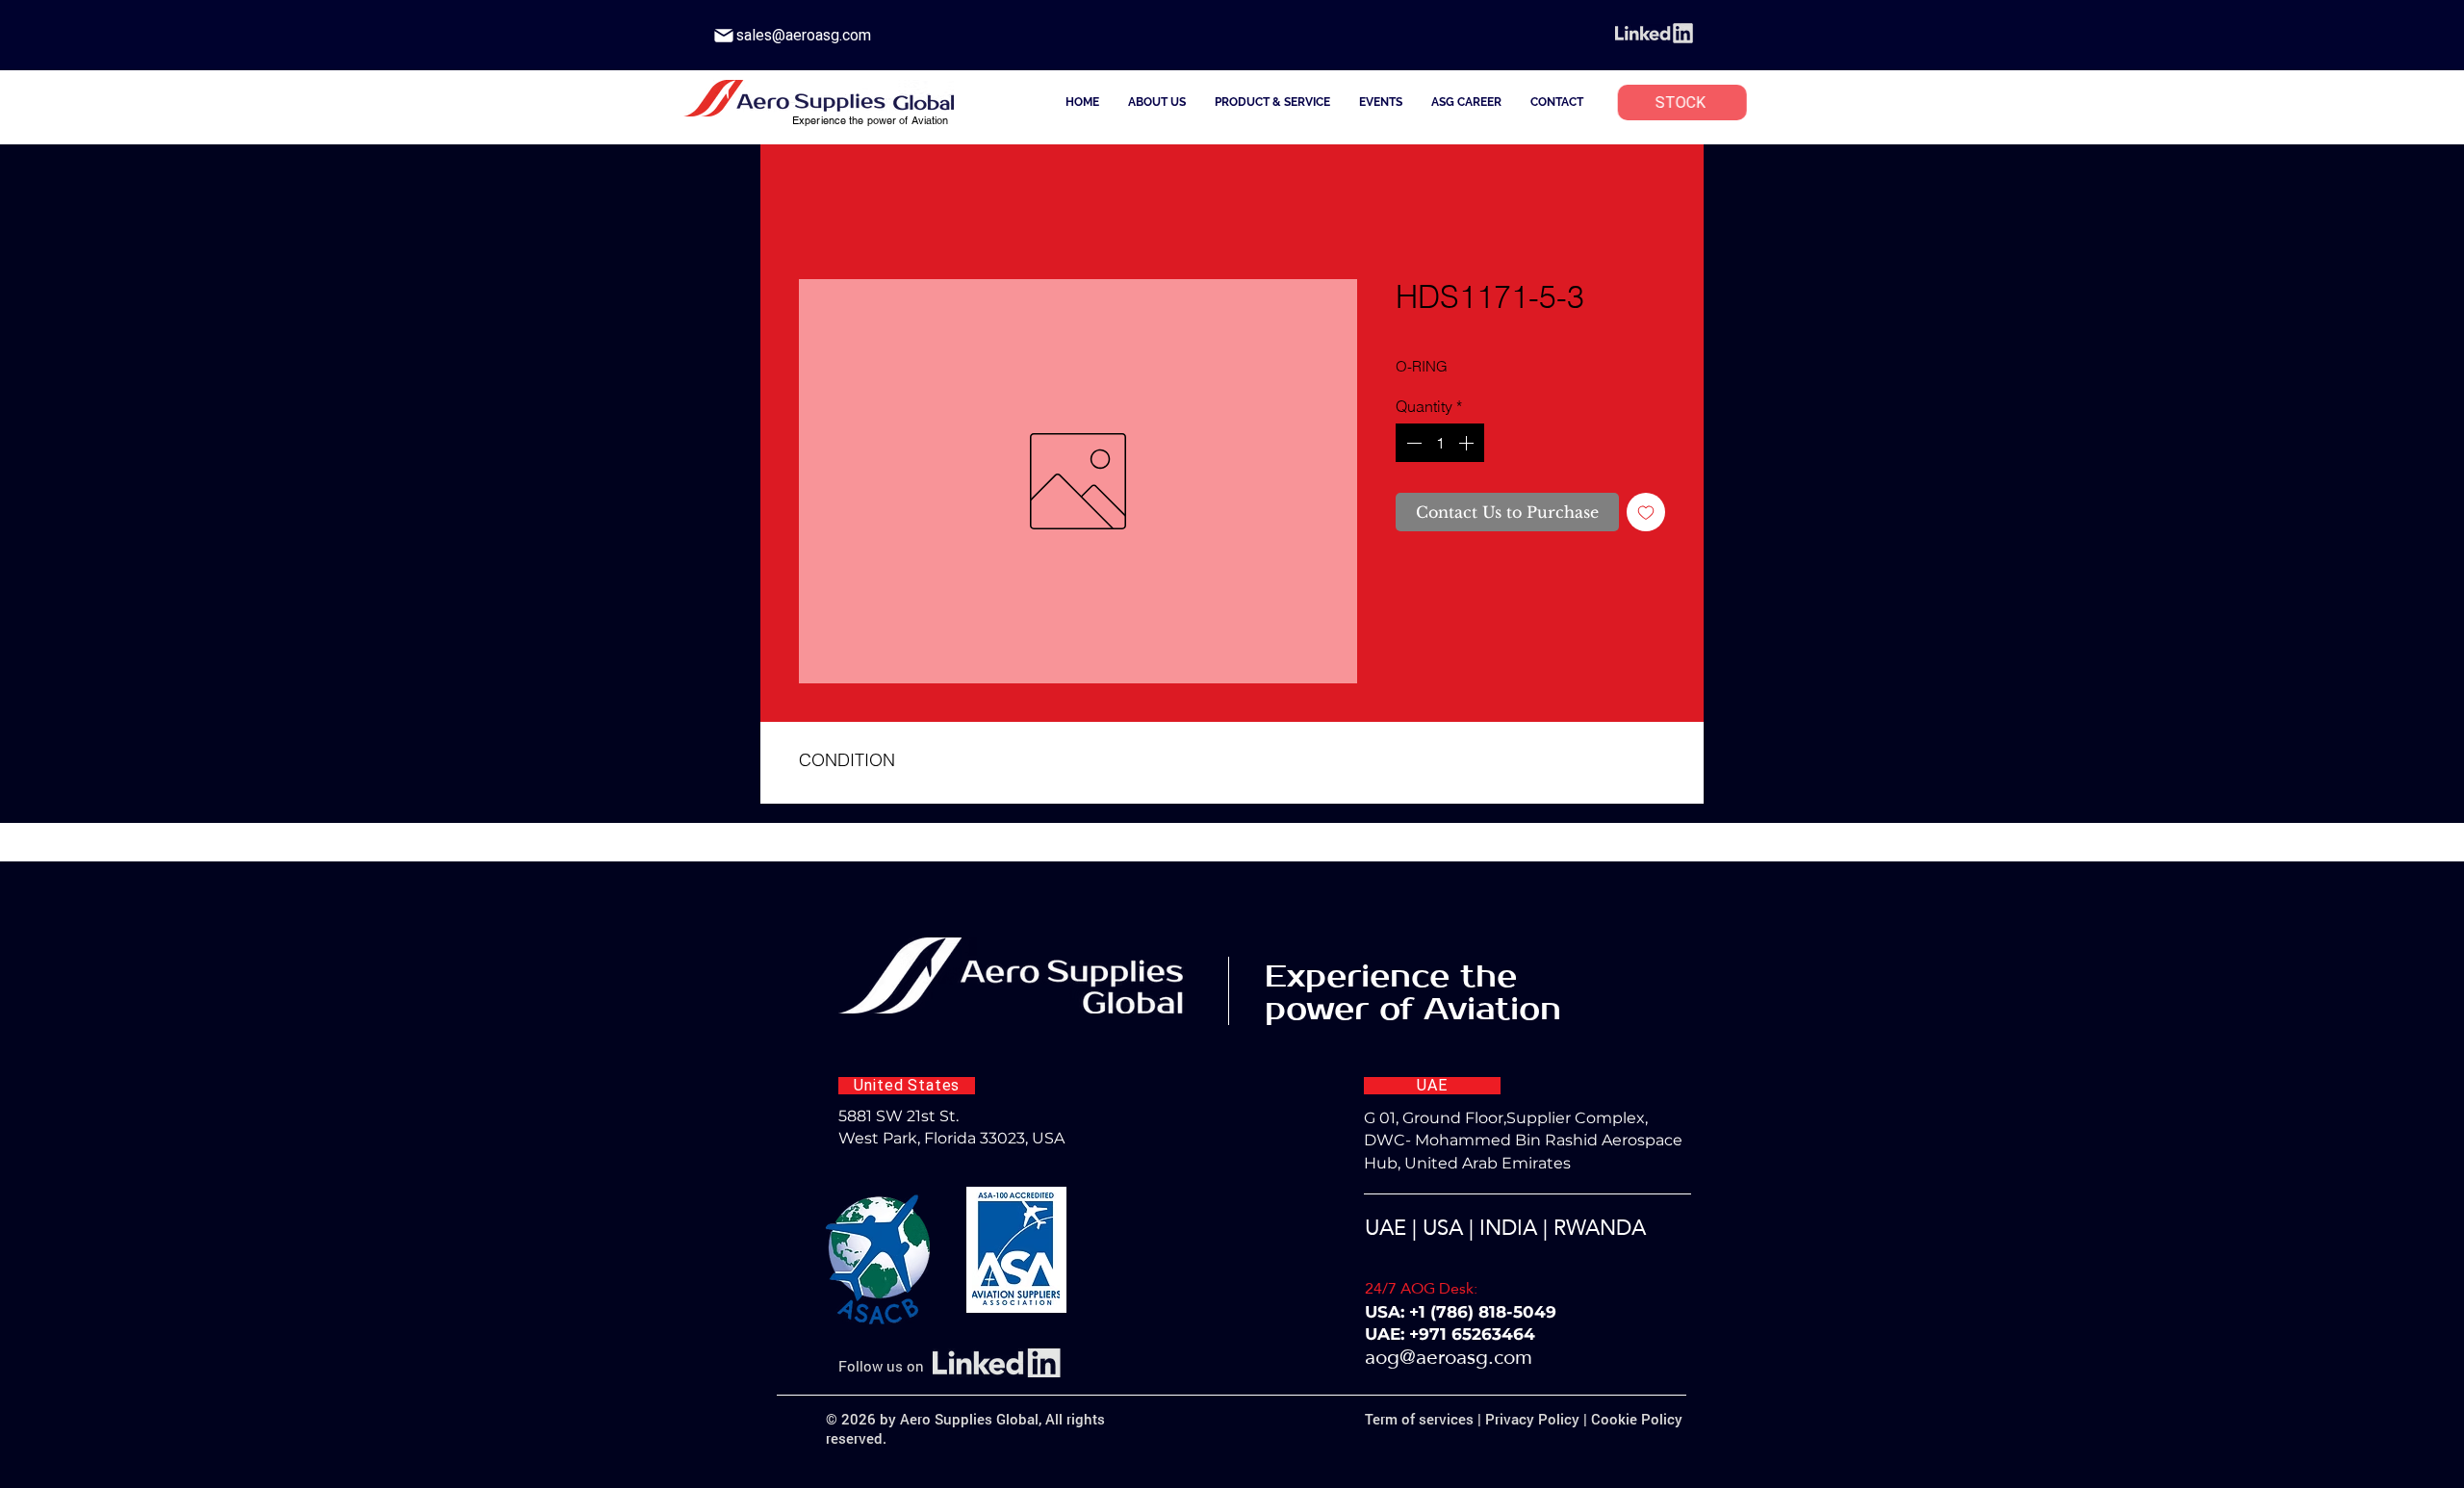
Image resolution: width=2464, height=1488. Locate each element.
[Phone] (724, 36)
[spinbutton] (1440, 443)
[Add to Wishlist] (1646, 512)
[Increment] (1468, 443)
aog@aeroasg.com (1449, 1357)
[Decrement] (1412, 443)
